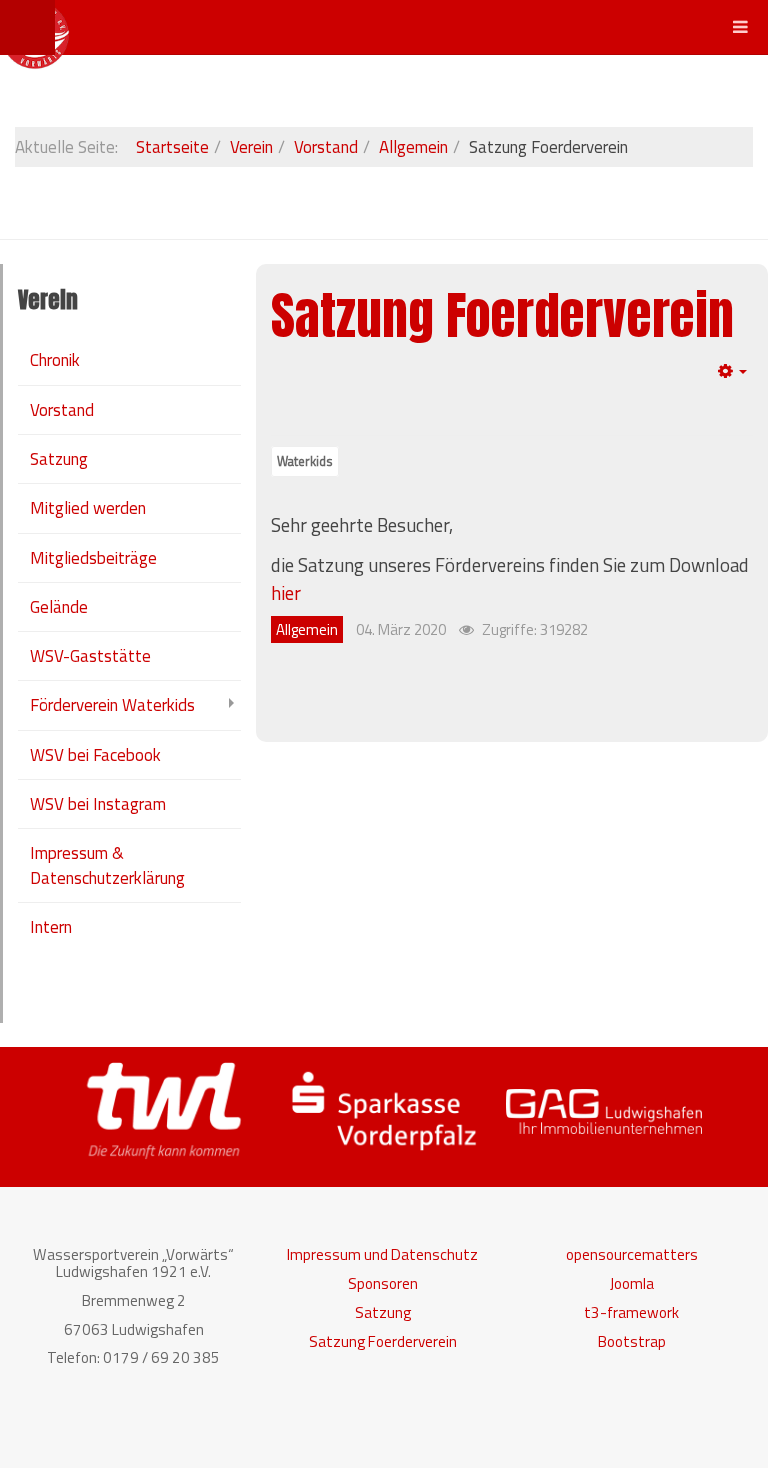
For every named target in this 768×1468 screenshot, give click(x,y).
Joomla (632, 1283)
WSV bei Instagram (98, 804)
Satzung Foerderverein (502, 315)
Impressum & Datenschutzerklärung (107, 865)
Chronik (55, 360)
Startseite (172, 147)
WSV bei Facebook (95, 755)
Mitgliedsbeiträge (93, 558)
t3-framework (631, 1312)
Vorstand (326, 147)
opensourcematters (632, 1254)
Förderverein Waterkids (112, 705)
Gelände (59, 607)
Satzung (59, 459)
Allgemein (413, 147)
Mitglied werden (88, 508)
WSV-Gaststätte (90, 656)
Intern (51, 927)
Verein (251, 147)
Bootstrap (632, 1341)
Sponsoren (383, 1283)
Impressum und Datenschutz (382, 1254)
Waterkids (305, 461)
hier (286, 593)
